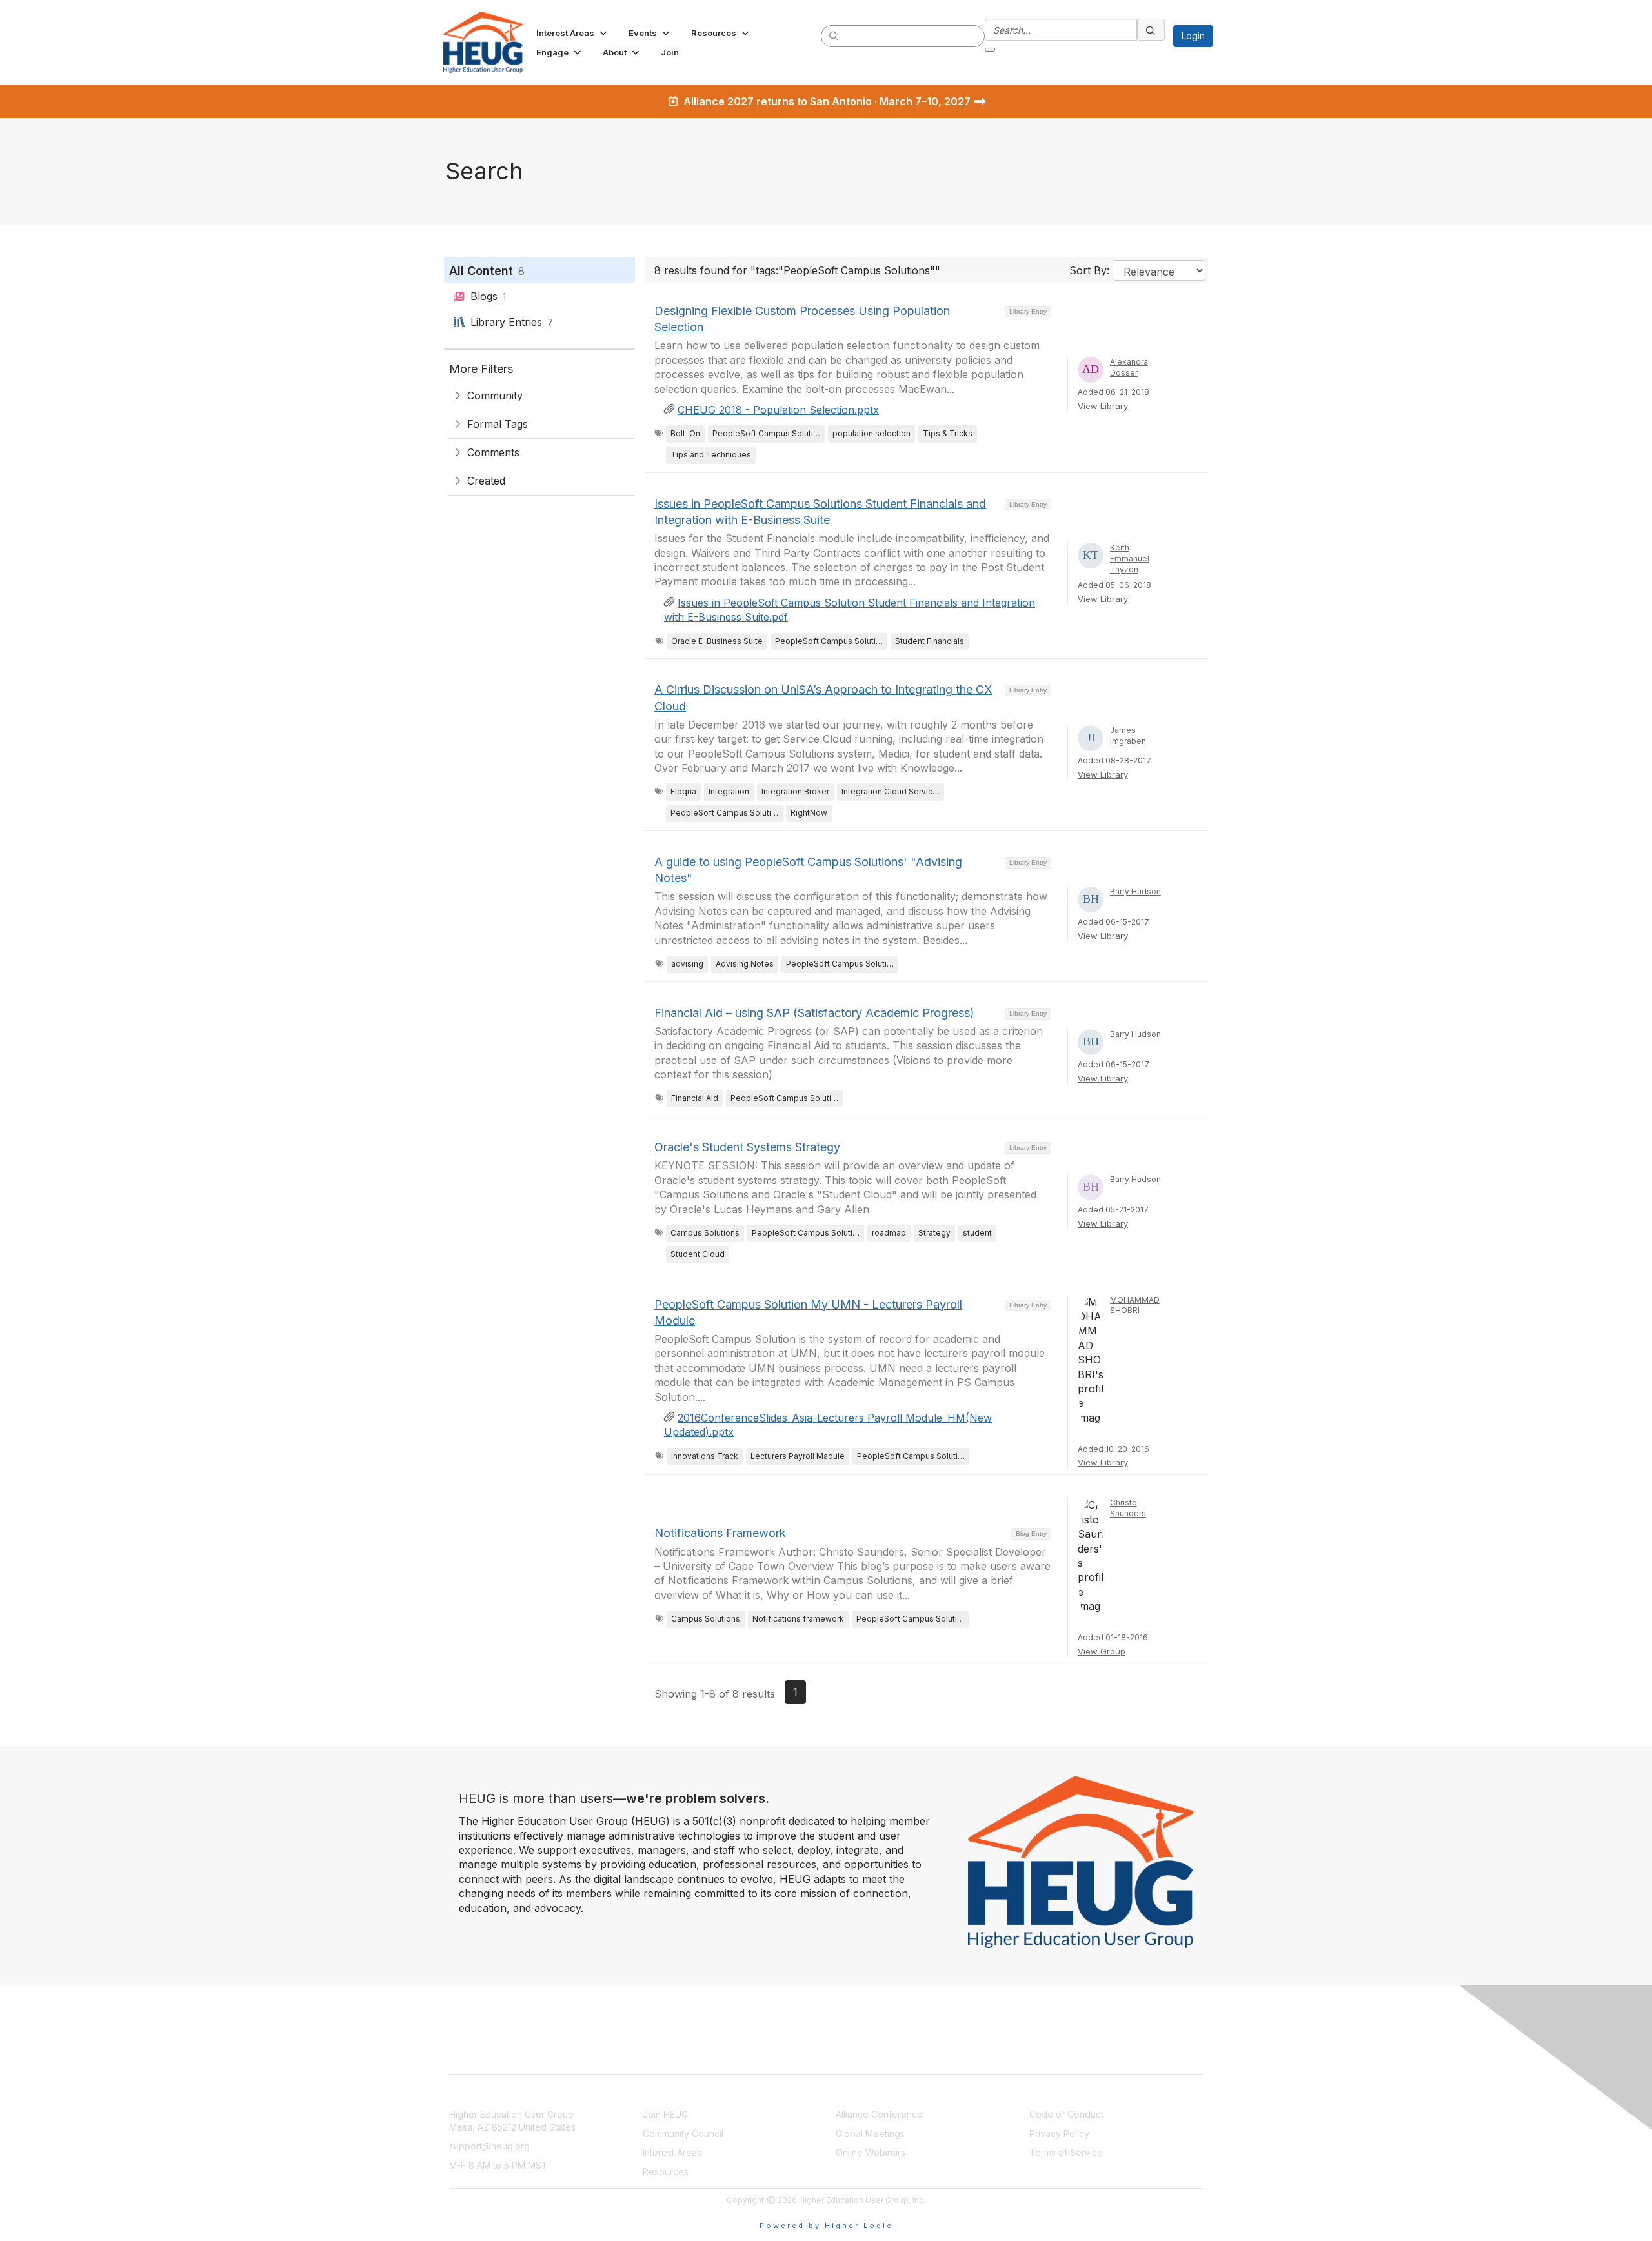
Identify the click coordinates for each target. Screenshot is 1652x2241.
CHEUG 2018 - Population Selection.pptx (778, 410)
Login (1193, 36)
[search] (834, 35)
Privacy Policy (1059, 2134)
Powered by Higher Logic (826, 2226)
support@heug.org (489, 2146)
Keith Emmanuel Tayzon (1130, 558)
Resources (666, 2172)
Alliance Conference (879, 2114)
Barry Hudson (1135, 891)
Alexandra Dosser (1129, 367)
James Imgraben (1128, 736)
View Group (1102, 1651)
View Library (1103, 406)
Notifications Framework (720, 1533)
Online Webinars (871, 2152)
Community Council (683, 2134)
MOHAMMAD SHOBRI (1135, 1305)
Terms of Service (1066, 2152)
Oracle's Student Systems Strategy (747, 1147)
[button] (573, 33)
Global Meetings (870, 2134)
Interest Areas (672, 2152)
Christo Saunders (1128, 1508)
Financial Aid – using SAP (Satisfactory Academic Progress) (814, 1013)
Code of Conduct (1066, 2114)
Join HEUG (665, 2114)
